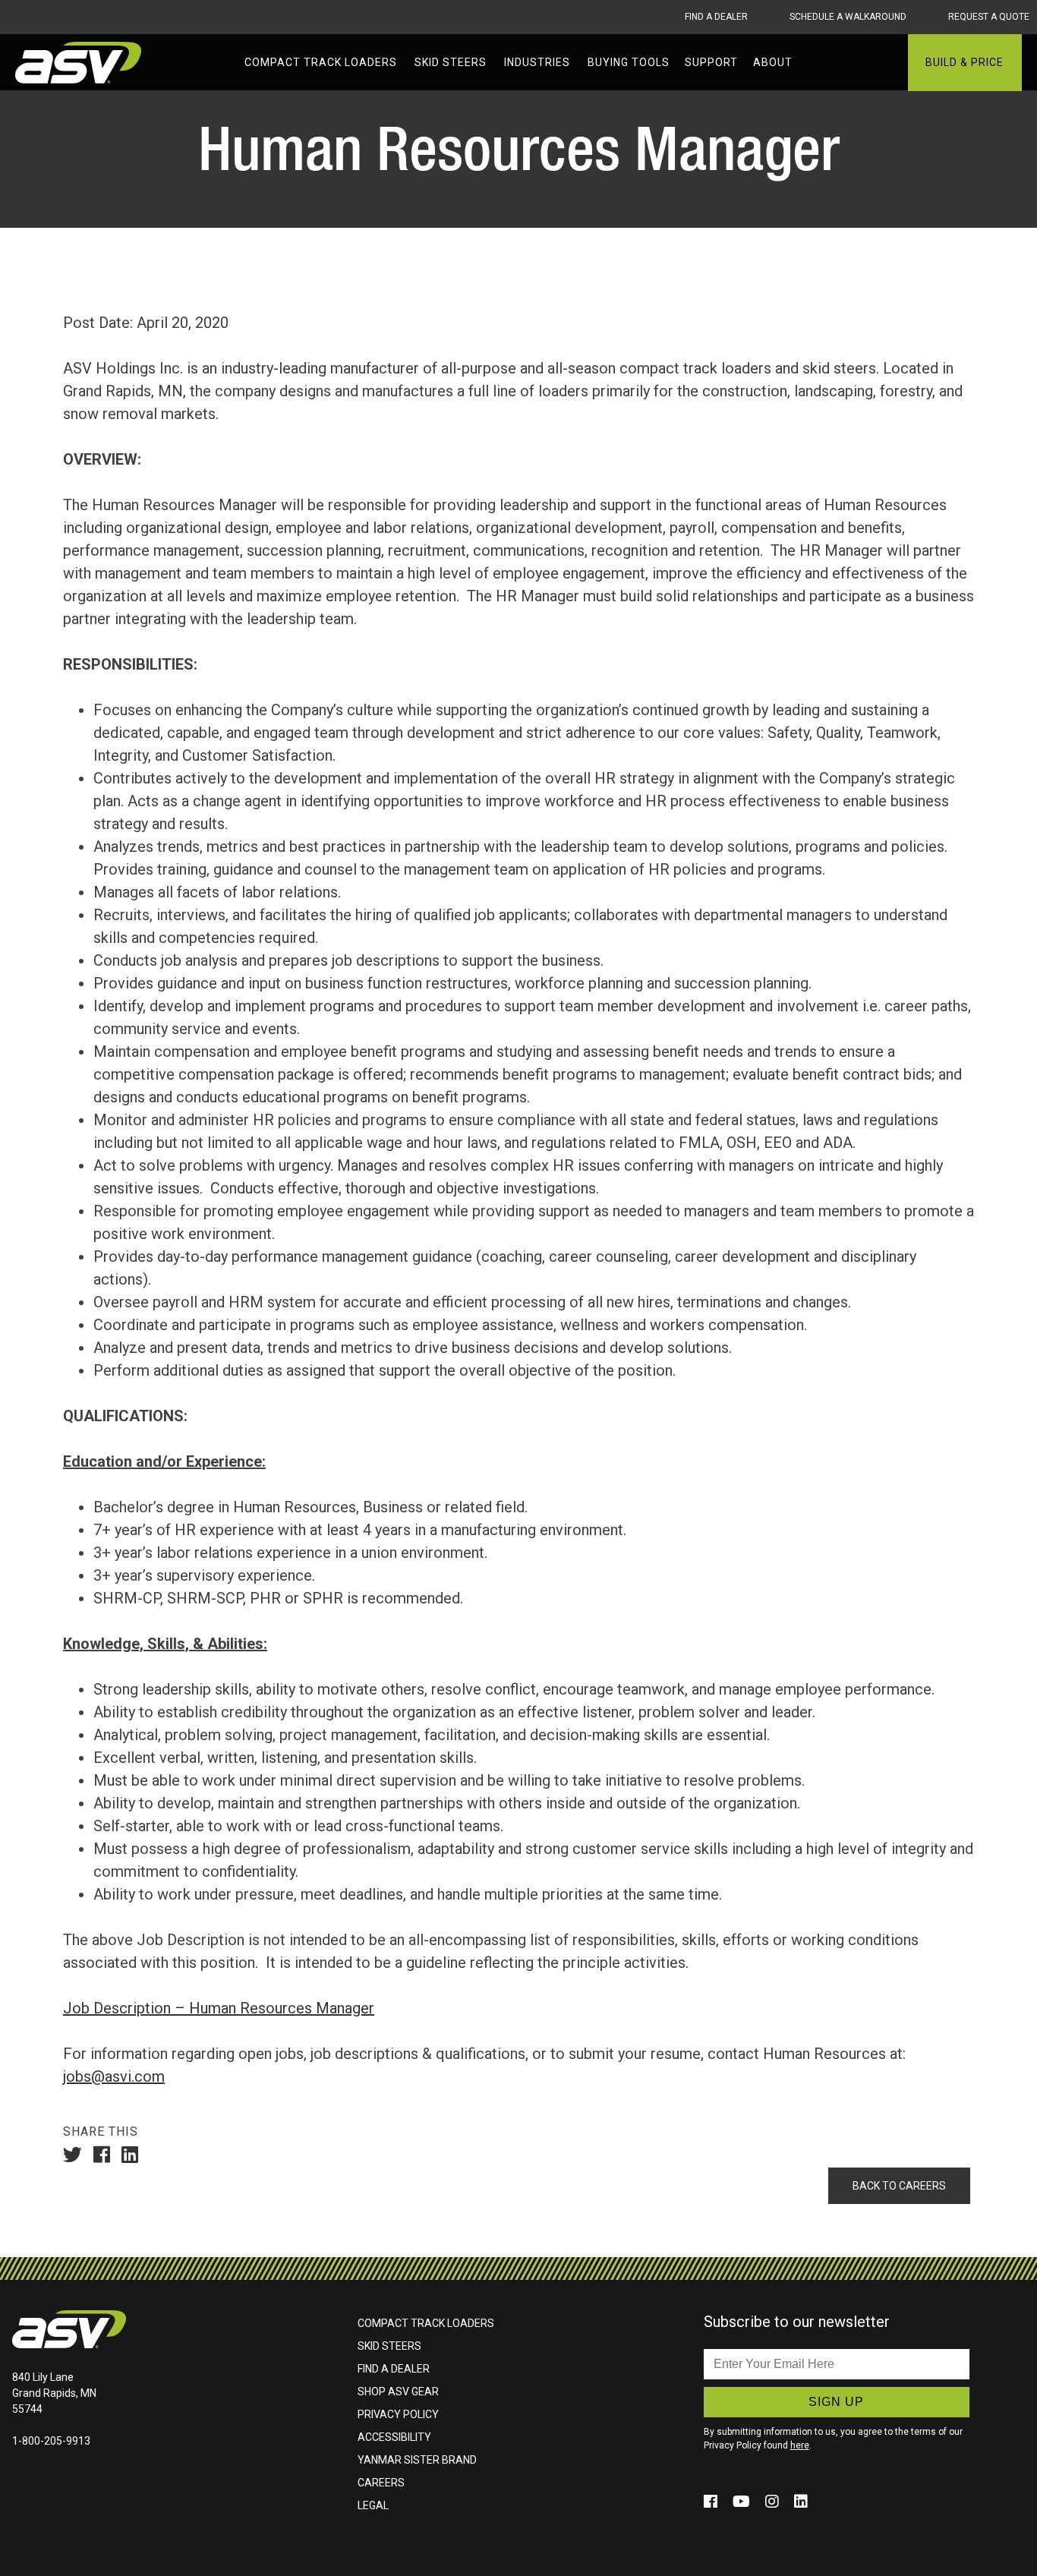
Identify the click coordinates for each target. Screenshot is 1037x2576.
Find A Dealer (716, 17)
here (800, 2445)
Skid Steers (389, 2346)
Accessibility (394, 2437)
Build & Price (965, 62)
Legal (373, 2505)
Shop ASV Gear (398, 2392)
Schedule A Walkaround (848, 17)
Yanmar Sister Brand (417, 2460)
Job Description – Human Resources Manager (219, 2008)
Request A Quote (989, 17)
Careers (381, 2483)
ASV (80, 63)
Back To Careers (899, 2186)
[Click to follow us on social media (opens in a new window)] (712, 2502)
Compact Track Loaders (426, 2323)
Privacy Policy (398, 2414)
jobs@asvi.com (114, 2076)
